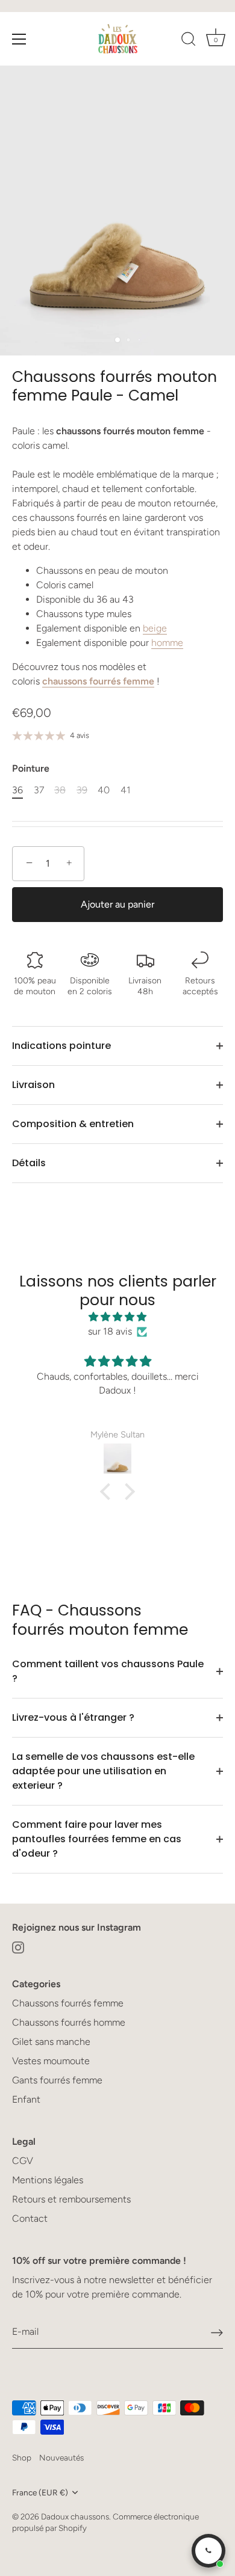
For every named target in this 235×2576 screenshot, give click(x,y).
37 (39, 790)
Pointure (31, 768)
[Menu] (19, 39)
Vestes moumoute (51, 2061)
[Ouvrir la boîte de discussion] (208, 2551)
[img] (118, 1317)
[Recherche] (189, 41)
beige (155, 628)
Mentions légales (48, 2180)
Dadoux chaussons (75, 2516)
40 (104, 790)
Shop (22, 2458)
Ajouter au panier (117, 904)
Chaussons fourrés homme (69, 2022)
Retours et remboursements (71, 2199)
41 (126, 790)
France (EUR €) (40, 2492)
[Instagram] (18, 1947)
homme (167, 643)
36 (17, 790)
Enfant (26, 2099)
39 (82, 790)
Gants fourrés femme (57, 2080)
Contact (30, 2218)
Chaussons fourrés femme (68, 2003)
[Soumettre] (217, 2333)
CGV (23, 2161)
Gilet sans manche (51, 2042)
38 (60, 790)
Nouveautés (61, 2458)
